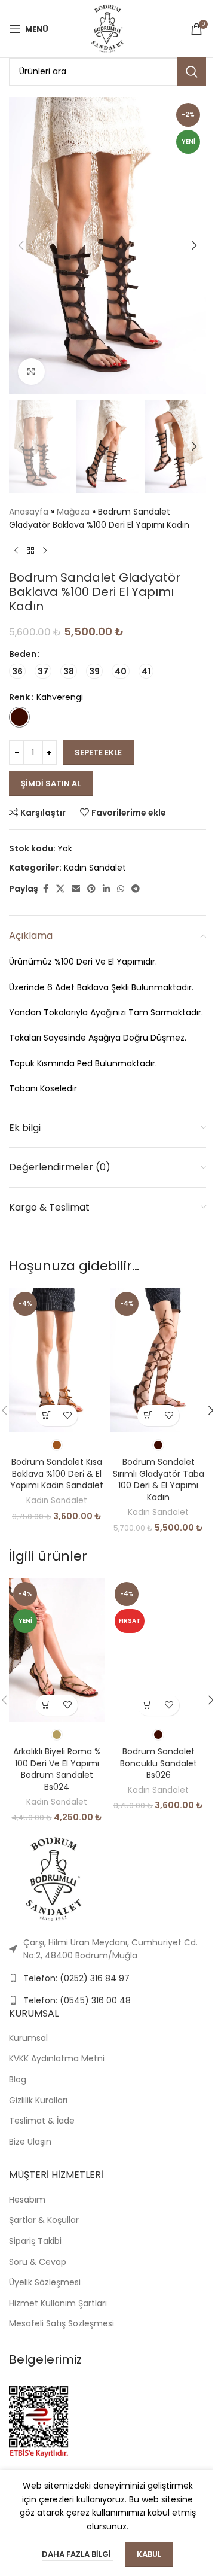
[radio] (17, 671)
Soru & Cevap (38, 2262)
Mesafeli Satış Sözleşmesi (62, 2323)
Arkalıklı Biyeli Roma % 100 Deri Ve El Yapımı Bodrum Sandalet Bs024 (57, 1769)
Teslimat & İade (42, 2121)
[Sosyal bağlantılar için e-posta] (76, 889)
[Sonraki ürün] (45, 551)
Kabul (149, 2554)
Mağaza (73, 512)
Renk (19, 697)
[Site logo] (107, 28)
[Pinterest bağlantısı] (91, 889)
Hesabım (27, 2200)
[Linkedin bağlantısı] (106, 889)
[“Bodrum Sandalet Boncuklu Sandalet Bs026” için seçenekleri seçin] (148, 1705)
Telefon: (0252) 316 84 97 (76, 1978)
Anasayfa (29, 512)
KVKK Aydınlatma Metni (57, 2058)
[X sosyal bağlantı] (60, 889)
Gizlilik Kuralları (38, 2100)
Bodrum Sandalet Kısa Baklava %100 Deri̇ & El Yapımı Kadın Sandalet (57, 1473)
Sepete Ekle (98, 752)
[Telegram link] (136, 889)
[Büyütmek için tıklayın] (31, 372)
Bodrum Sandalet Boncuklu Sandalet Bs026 (159, 1763)
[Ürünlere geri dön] (30, 551)
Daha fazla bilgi (77, 2554)
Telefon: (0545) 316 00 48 (77, 2000)
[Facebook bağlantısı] (45, 889)
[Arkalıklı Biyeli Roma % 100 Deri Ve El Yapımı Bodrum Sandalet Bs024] (57, 1650)
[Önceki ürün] (16, 551)
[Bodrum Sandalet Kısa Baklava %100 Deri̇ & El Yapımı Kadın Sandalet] (57, 1360)
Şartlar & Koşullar (44, 2220)
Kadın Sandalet (95, 868)
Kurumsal (28, 2038)
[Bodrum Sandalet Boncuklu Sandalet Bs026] (158, 1650)
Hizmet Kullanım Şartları (58, 2303)
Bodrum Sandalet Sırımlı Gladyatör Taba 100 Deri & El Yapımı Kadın (159, 1479)
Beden (23, 654)
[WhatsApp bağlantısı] (121, 889)
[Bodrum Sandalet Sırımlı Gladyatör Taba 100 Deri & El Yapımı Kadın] (158, 1360)
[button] (21, 245)
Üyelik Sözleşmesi (45, 2282)
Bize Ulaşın (30, 2142)
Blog (18, 2079)
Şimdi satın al (51, 784)
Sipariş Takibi (35, 2241)
